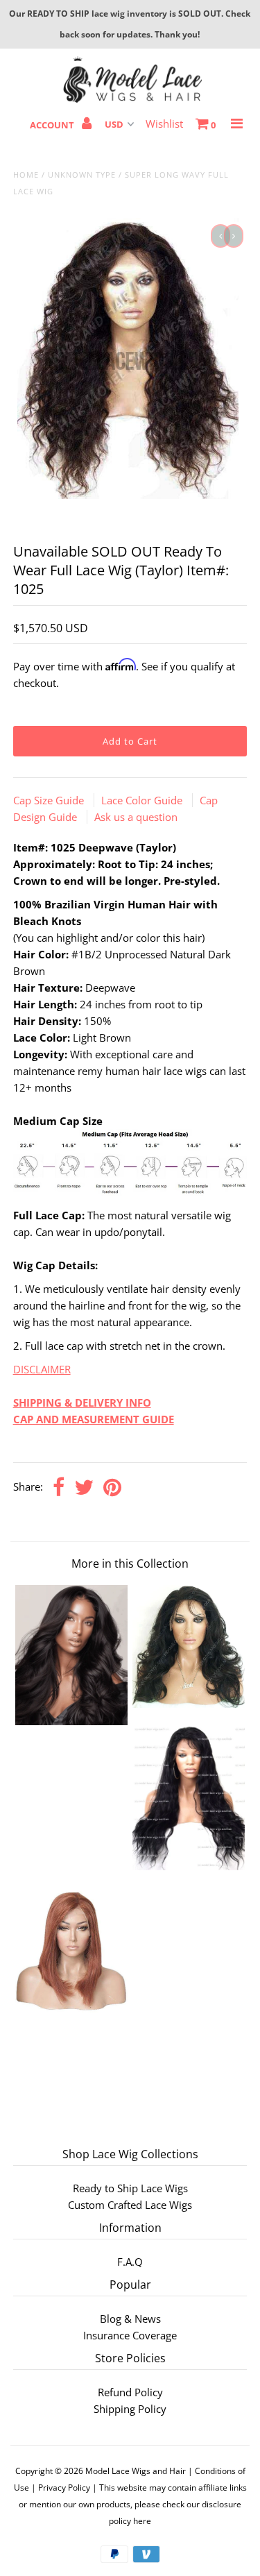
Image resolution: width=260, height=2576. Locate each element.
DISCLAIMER (42, 1369)
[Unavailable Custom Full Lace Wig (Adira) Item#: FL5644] (71, 2009)
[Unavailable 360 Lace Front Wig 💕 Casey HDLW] (189, 1704)
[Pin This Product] (112, 1488)
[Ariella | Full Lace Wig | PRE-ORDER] (71, 1721)
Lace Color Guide (143, 800)
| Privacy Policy (61, 2488)
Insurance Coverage (130, 2335)
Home (26, 175)
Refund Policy (130, 2392)
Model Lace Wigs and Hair (136, 2471)
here (142, 2521)
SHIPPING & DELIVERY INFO (82, 1403)
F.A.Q (130, 2262)
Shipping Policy (130, 2409)
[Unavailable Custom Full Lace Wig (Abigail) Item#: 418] (189, 1866)
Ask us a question (136, 817)
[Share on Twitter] (84, 1488)
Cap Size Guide (50, 800)
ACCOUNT (53, 125)
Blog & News (130, 2319)
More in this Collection (130, 1564)
